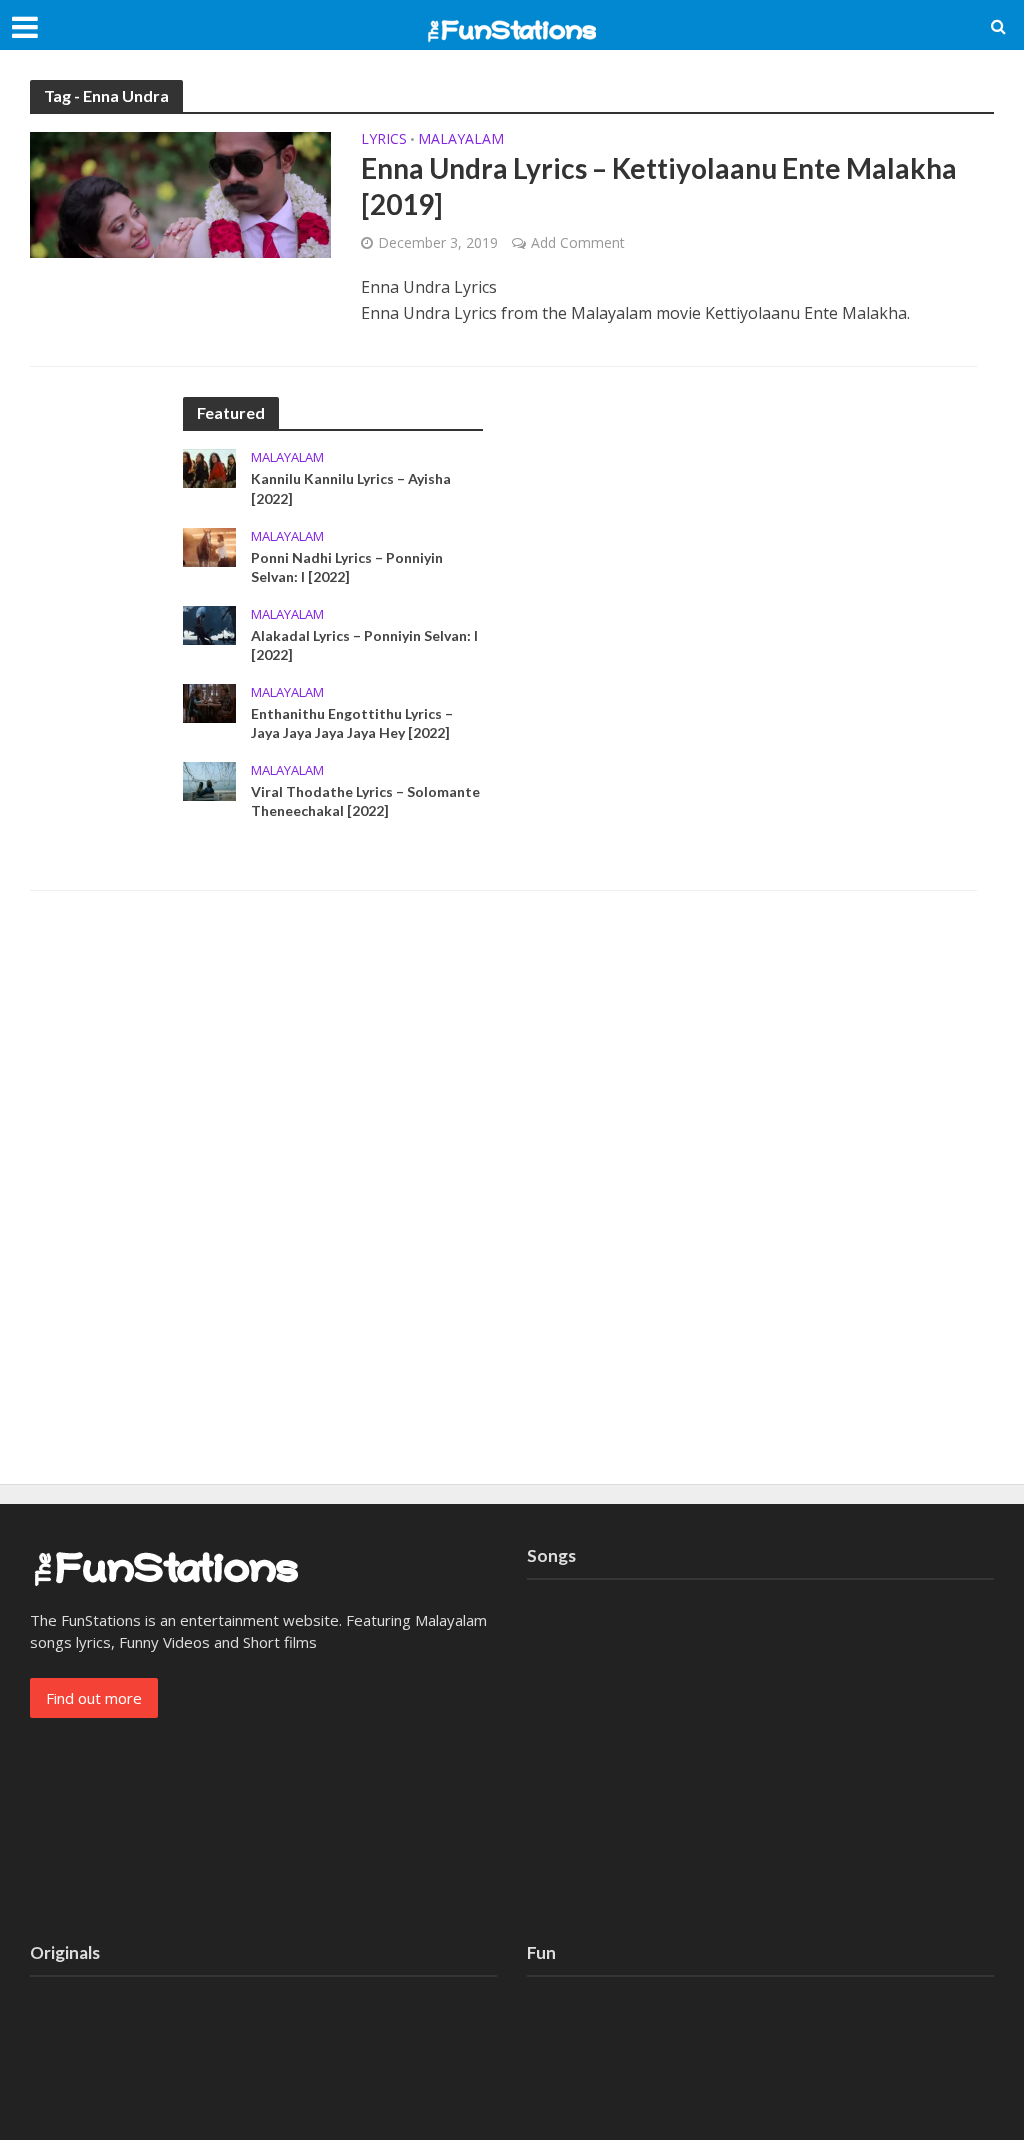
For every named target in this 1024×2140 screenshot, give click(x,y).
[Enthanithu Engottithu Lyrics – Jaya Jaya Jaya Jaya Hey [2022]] (209, 701)
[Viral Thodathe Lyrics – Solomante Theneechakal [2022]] (209, 779)
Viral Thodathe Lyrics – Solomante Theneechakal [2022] (365, 801)
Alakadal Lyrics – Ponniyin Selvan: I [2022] (364, 645)
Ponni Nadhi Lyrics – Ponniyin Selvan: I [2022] (347, 567)
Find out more (94, 1698)
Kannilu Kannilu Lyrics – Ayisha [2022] (351, 488)
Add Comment (578, 242)
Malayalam (461, 140)
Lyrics (384, 140)
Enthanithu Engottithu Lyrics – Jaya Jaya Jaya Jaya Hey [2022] (352, 723)
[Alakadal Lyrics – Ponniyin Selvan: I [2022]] (209, 623)
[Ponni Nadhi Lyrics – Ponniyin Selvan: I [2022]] (209, 545)
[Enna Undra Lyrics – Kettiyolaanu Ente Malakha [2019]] (180, 193)
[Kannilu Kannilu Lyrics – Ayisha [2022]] (209, 467)
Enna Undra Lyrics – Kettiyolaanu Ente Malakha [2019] (659, 186)
